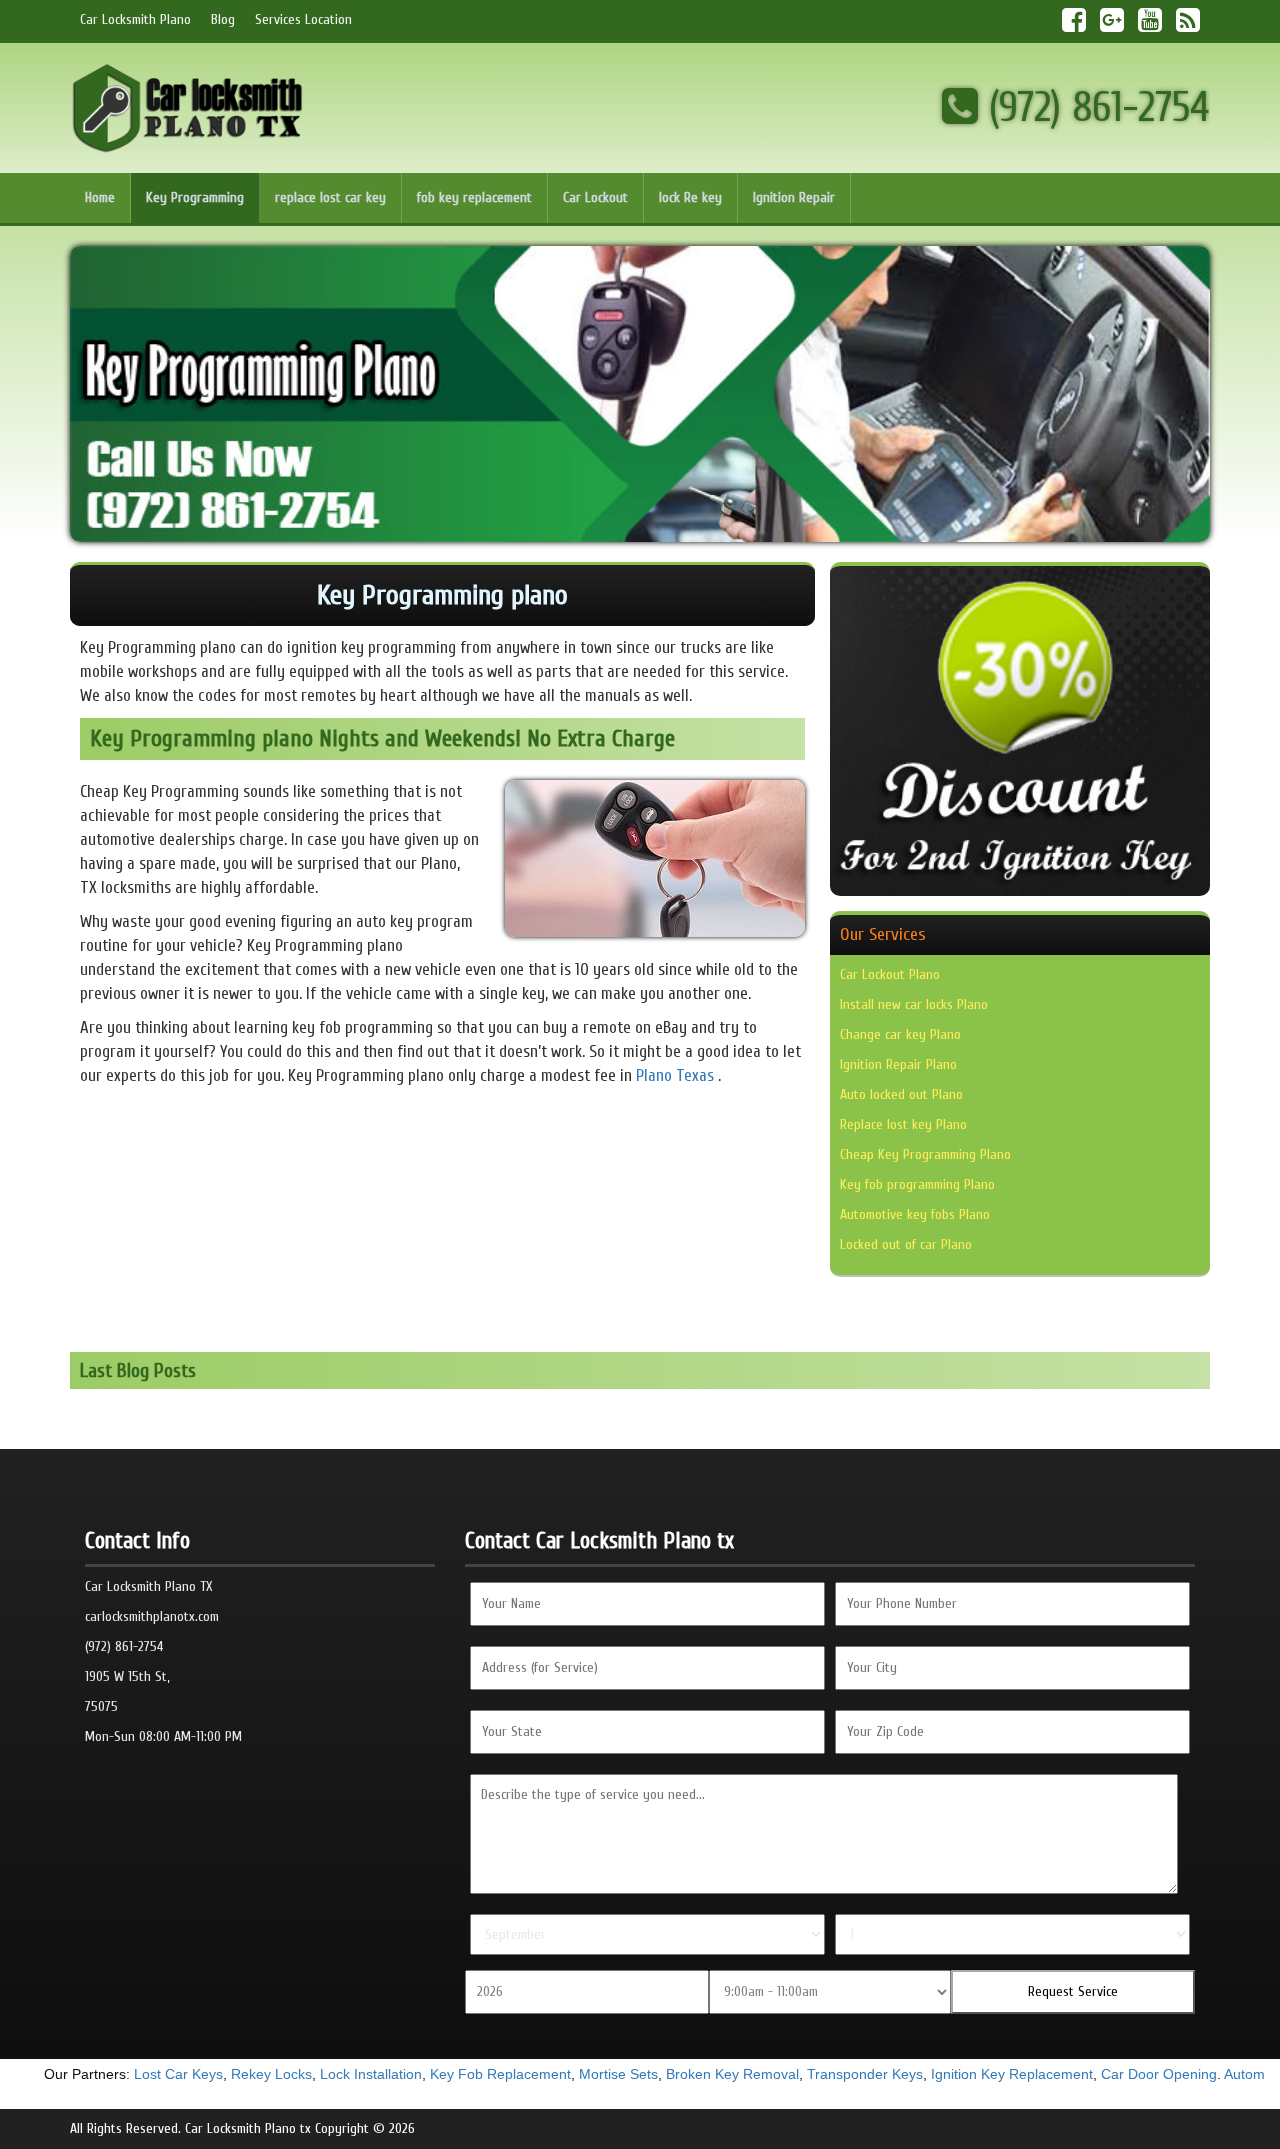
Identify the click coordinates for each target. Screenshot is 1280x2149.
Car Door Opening (1127, 2074)
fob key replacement (474, 197)
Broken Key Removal (700, 2074)
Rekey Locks (239, 2074)
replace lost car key (330, 197)
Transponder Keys (833, 2074)
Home (100, 197)
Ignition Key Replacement (980, 2074)
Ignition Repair (794, 197)
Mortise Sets (586, 2074)
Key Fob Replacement (468, 2074)
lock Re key (690, 197)
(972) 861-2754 (1094, 107)
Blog (223, 19)
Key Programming (195, 197)
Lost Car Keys (146, 2074)
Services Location (303, 19)
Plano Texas (675, 1075)
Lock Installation (339, 2074)
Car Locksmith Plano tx (248, 2128)
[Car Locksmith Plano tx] (188, 107)
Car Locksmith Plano (135, 19)
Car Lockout (595, 197)
